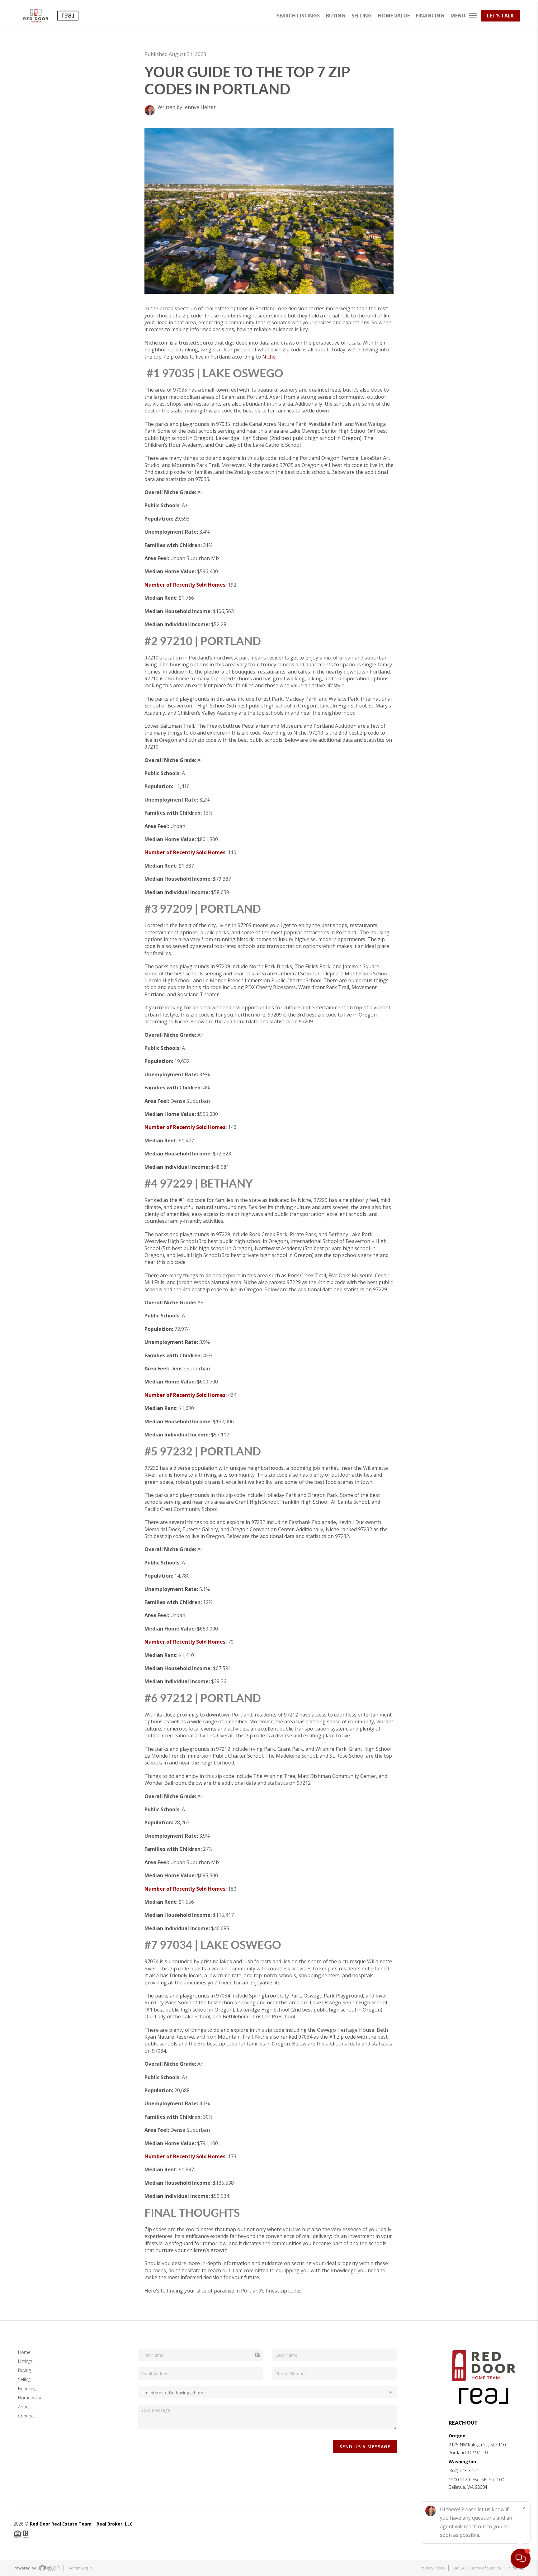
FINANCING (430, 16)
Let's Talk (500, 16)
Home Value (30, 2398)
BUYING (336, 16)
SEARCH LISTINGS (298, 16)
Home (24, 2352)
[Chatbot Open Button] (521, 2559)
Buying (24, 2370)
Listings (25, 2361)
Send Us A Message (365, 2447)
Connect (26, 2416)
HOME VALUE (394, 16)
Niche (269, 357)
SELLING (362, 16)
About (24, 2407)
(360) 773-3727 (463, 2471)
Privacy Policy (432, 2568)
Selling (24, 2379)
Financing (27, 2389)
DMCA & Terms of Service (477, 2568)
